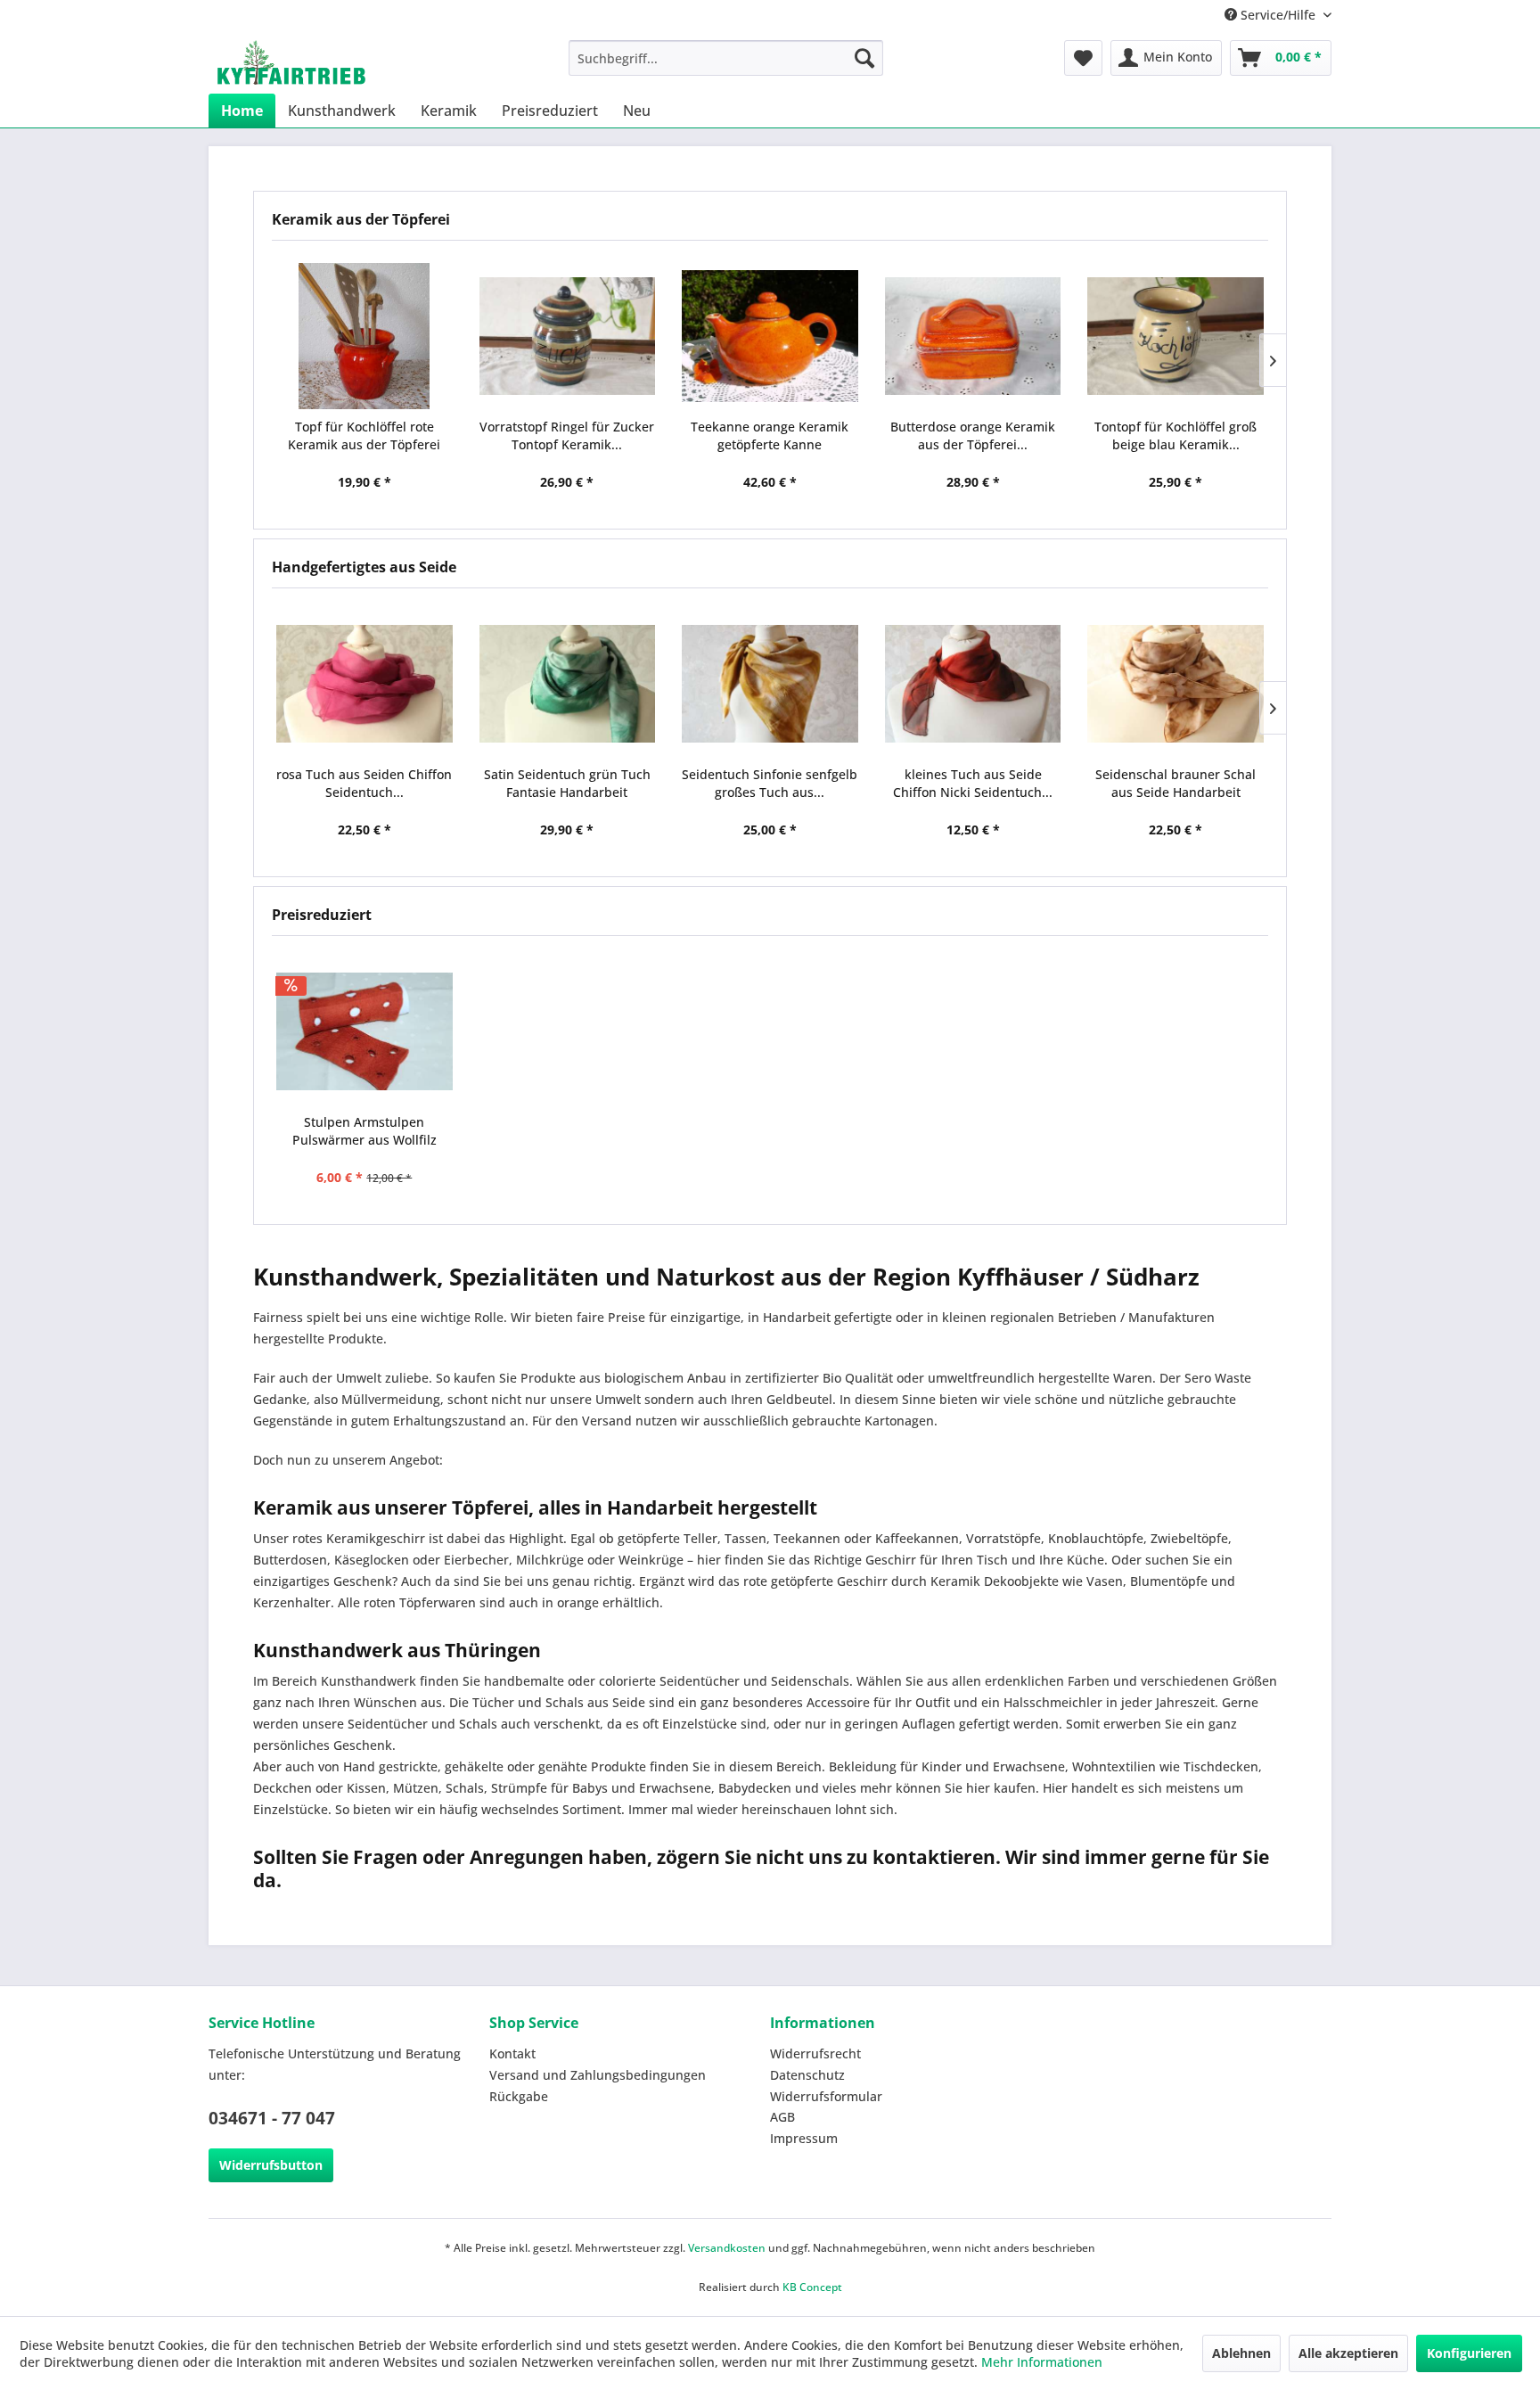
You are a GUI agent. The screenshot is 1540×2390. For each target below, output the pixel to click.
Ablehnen (1241, 2353)
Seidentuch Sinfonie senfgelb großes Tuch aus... (770, 783)
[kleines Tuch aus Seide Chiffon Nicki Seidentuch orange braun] (973, 684)
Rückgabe (519, 2096)
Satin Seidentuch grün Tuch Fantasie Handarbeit (567, 783)
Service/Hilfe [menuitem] (1278, 15)
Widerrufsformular (826, 2096)
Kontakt (512, 2053)
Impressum (804, 2138)
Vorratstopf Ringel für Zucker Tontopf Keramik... (567, 435)
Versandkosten (727, 2248)
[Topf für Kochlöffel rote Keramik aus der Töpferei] (365, 336)
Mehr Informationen (1042, 2362)
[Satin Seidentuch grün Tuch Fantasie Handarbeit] (568, 684)
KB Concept (812, 2287)
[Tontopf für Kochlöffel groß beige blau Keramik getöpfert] (1175, 336)
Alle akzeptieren (1348, 2353)
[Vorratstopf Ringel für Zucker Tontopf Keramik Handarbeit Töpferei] (568, 336)
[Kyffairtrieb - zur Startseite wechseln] (291, 62)
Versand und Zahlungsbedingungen (598, 2075)
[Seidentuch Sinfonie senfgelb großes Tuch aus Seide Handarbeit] (770, 684)
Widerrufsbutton (271, 2165)
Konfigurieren (1469, 2353)
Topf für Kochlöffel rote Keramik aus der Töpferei (364, 435)
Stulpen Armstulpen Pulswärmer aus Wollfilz (365, 1131)
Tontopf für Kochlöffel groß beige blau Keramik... (1175, 435)
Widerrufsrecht (815, 2053)
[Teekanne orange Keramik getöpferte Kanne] (770, 336)
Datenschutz (807, 2075)
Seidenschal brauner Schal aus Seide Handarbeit (1175, 783)
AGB (782, 2117)
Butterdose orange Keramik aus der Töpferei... (973, 435)
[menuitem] (726, 58)
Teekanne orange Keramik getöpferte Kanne (770, 435)
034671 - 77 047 (272, 2118)
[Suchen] (864, 58)
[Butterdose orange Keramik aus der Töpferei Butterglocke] (973, 336)
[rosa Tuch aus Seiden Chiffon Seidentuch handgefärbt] (365, 684)
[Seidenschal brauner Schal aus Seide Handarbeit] (1175, 684)
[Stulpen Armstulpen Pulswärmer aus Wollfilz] (365, 1031)
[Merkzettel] (1083, 58)
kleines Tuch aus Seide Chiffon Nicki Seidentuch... (973, 783)
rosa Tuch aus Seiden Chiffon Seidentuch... (364, 783)
